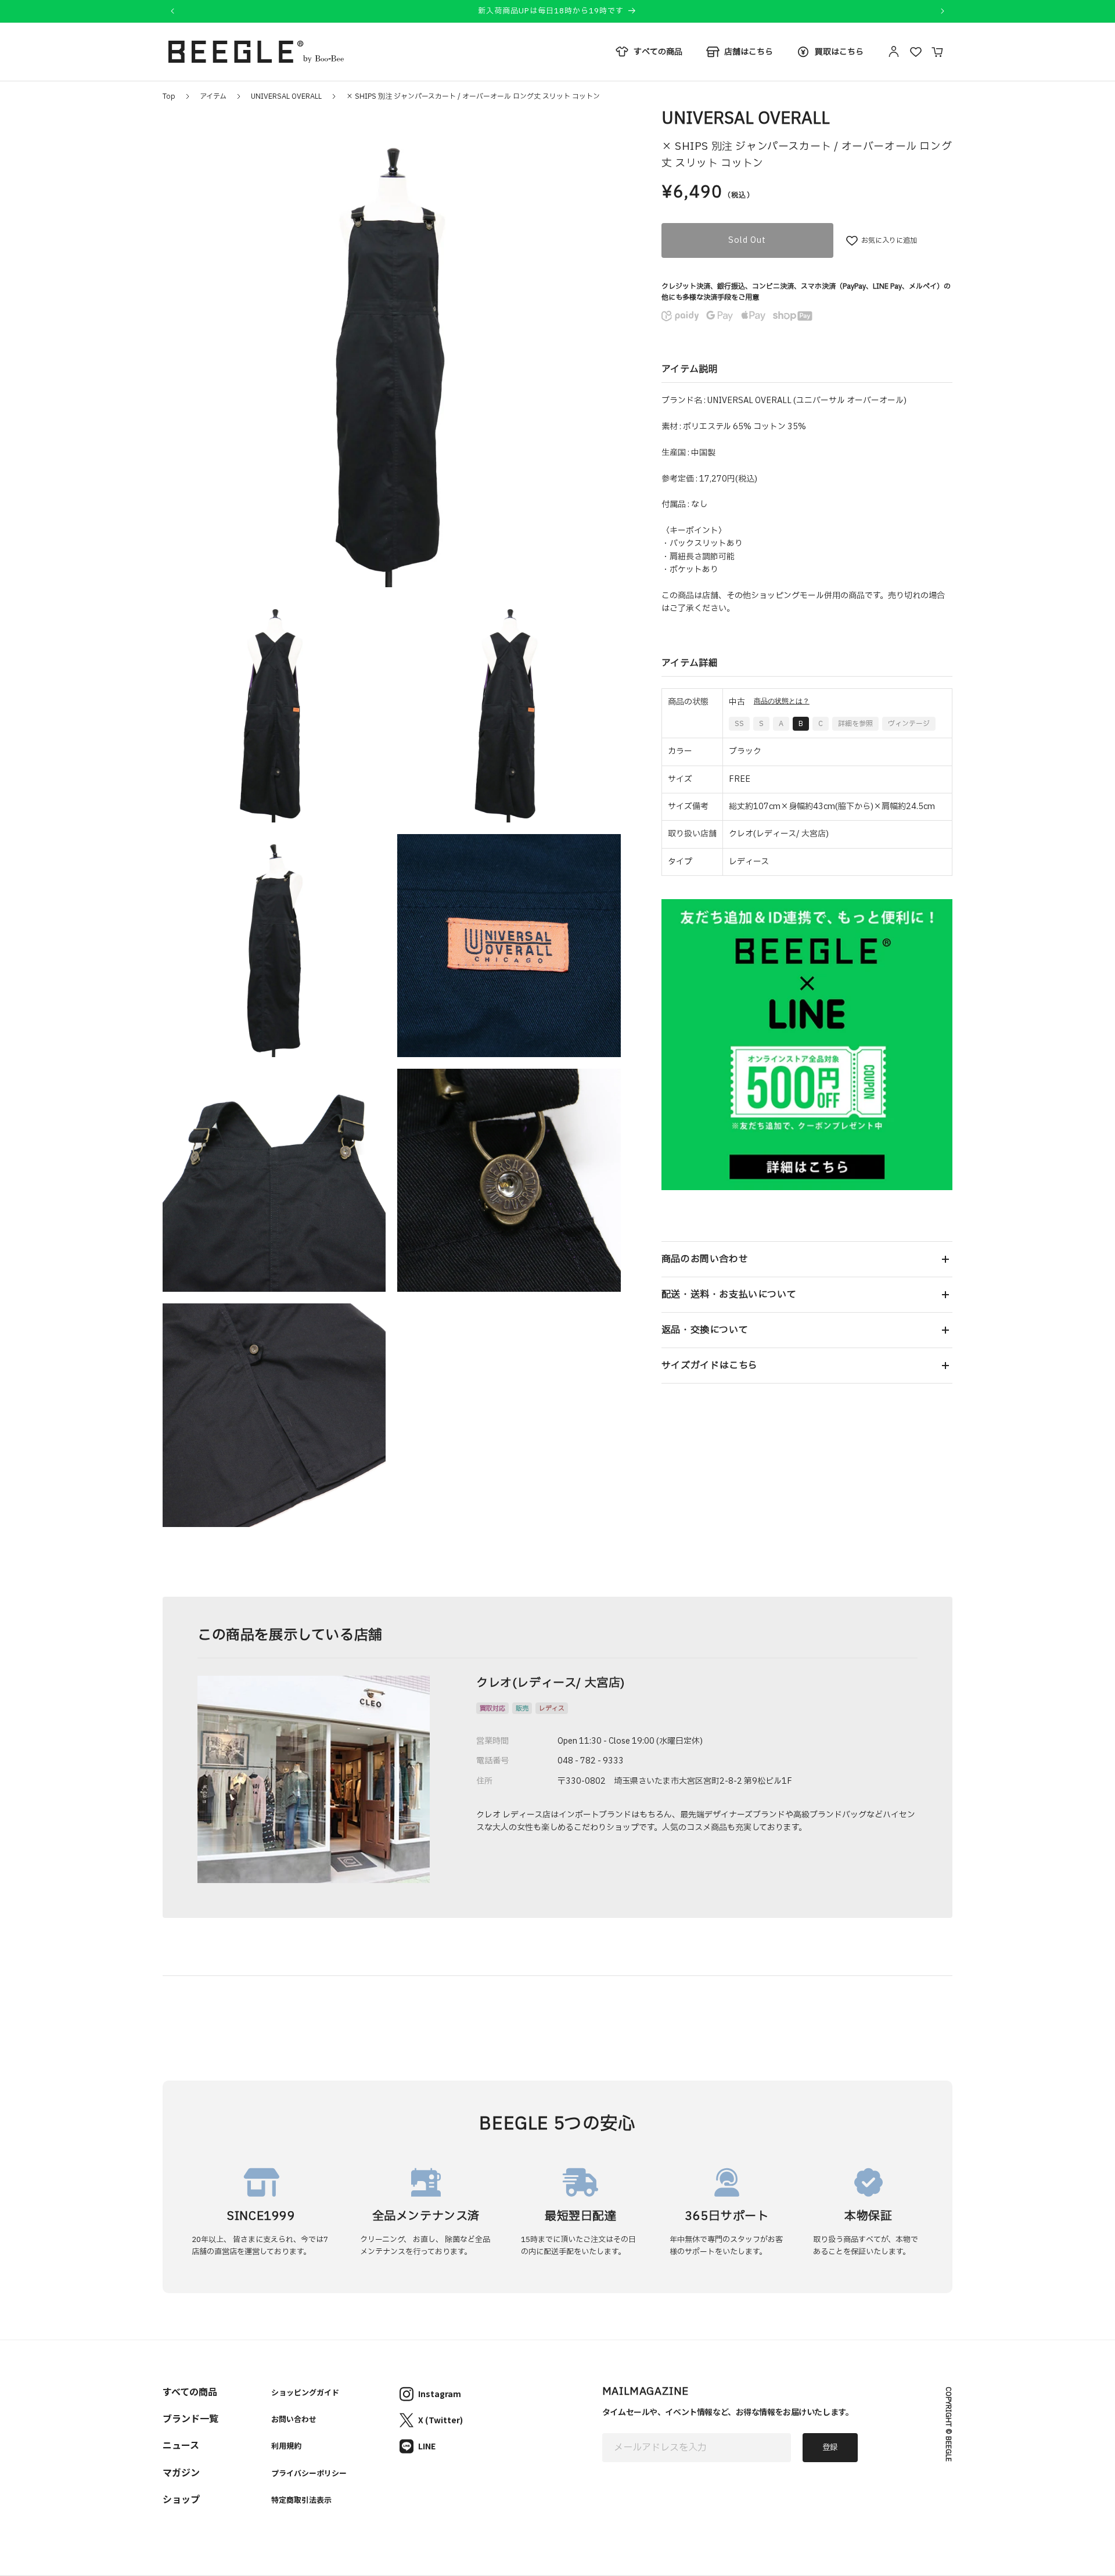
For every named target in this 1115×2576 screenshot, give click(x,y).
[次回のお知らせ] (943, 11)
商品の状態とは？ (782, 701)
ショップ (181, 2499)
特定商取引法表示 (301, 2500)
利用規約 (286, 2446)
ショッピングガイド (305, 2392)
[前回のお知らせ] (172, 11)
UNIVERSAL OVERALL (286, 96)
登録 (830, 2448)
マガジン (181, 2472)
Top (169, 96)
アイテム (213, 96)
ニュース (181, 2445)
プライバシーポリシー (309, 2473)
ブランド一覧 (190, 2418)
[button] (807, 1259)
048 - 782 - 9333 (591, 1761)
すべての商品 (190, 2391)
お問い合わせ (294, 2419)
